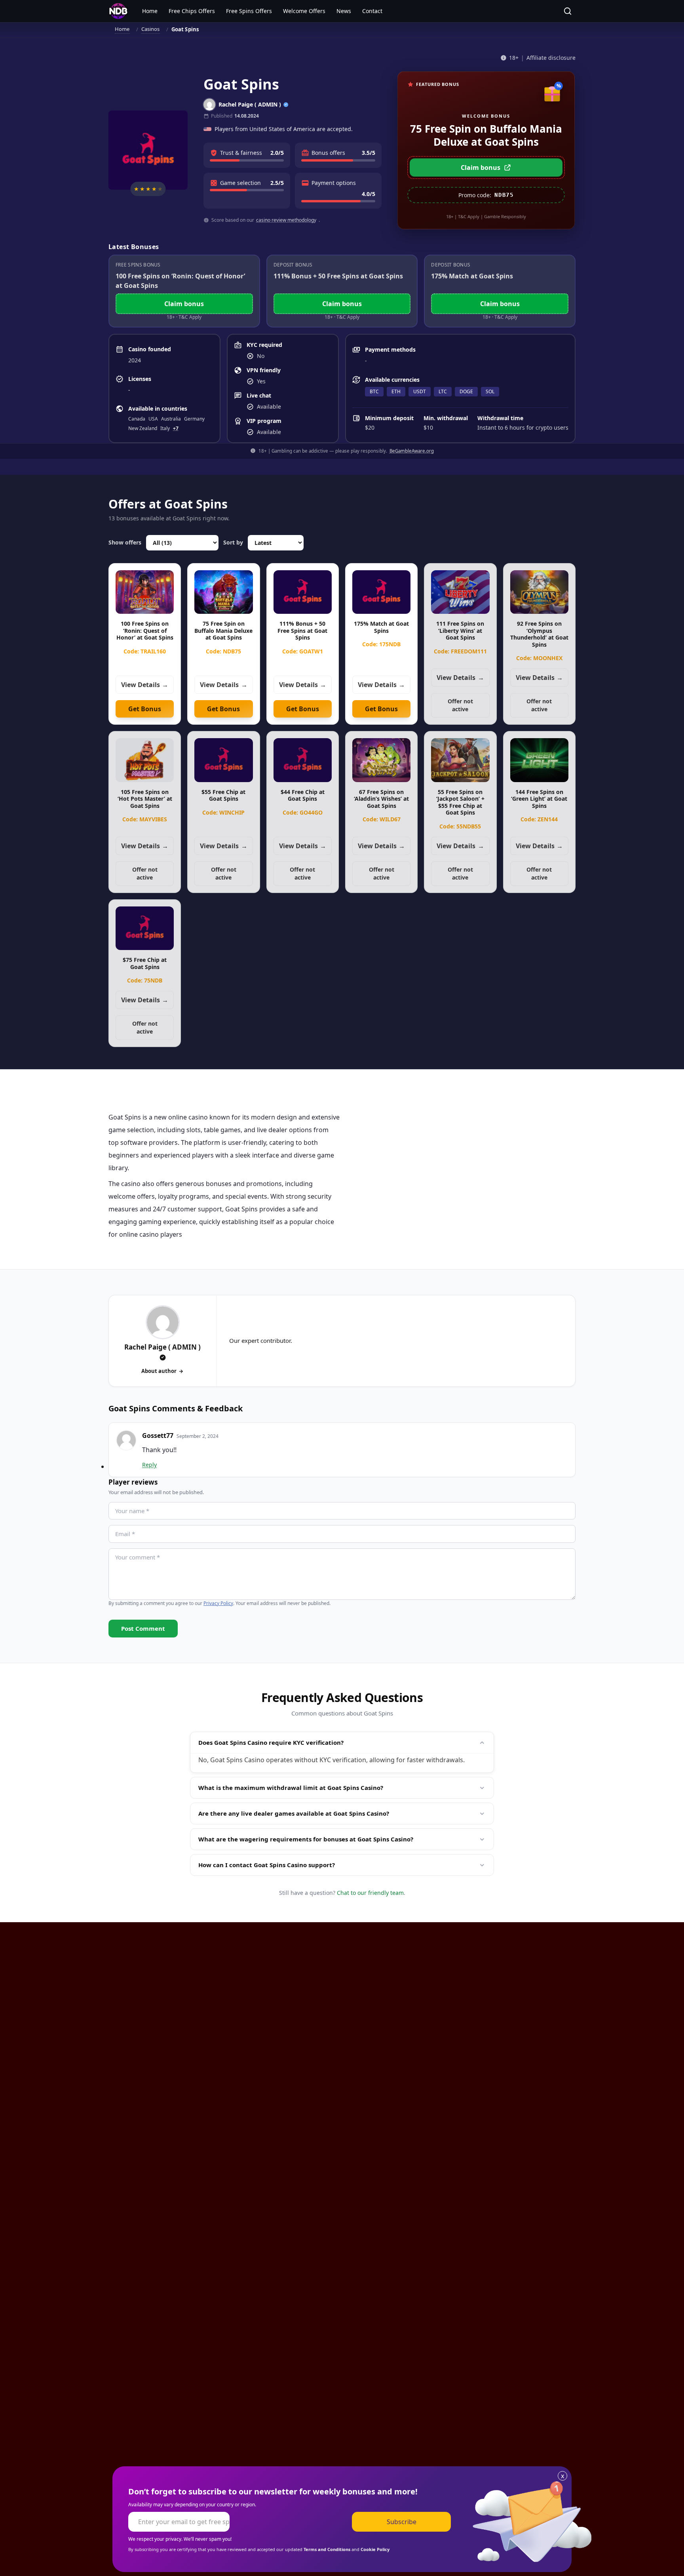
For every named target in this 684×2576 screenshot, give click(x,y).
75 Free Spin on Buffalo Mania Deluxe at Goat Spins (223, 630)
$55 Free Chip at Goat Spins (223, 795)
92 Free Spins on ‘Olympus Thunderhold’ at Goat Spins (539, 634)
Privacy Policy (218, 1603)
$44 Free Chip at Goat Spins (303, 795)
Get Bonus (145, 709)
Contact (372, 11)
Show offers (125, 542)
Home (150, 11)
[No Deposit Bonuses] (118, 11)
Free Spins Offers (249, 11)
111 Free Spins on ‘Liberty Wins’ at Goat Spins (460, 630)
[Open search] (568, 11)
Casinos (151, 29)
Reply (149, 1465)
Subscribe (402, 2522)
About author (159, 1371)
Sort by (233, 542)
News (344, 11)
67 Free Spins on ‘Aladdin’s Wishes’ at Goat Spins (381, 799)
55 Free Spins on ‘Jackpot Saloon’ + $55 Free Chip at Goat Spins (460, 802)
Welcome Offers (304, 11)
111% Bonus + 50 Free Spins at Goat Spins (302, 630)
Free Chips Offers (192, 11)
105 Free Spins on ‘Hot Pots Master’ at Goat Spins (145, 799)
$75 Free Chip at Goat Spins (145, 963)
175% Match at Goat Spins (381, 627)
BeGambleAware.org (412, 451)
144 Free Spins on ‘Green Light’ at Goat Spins (539, 799)
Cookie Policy (375, 2549)
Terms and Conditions (327, 2549)
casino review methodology (286, 220)
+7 (176, 428)
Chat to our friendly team (370, 1893)
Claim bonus (481, 168)
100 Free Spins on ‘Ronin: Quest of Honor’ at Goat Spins (145, 630)
